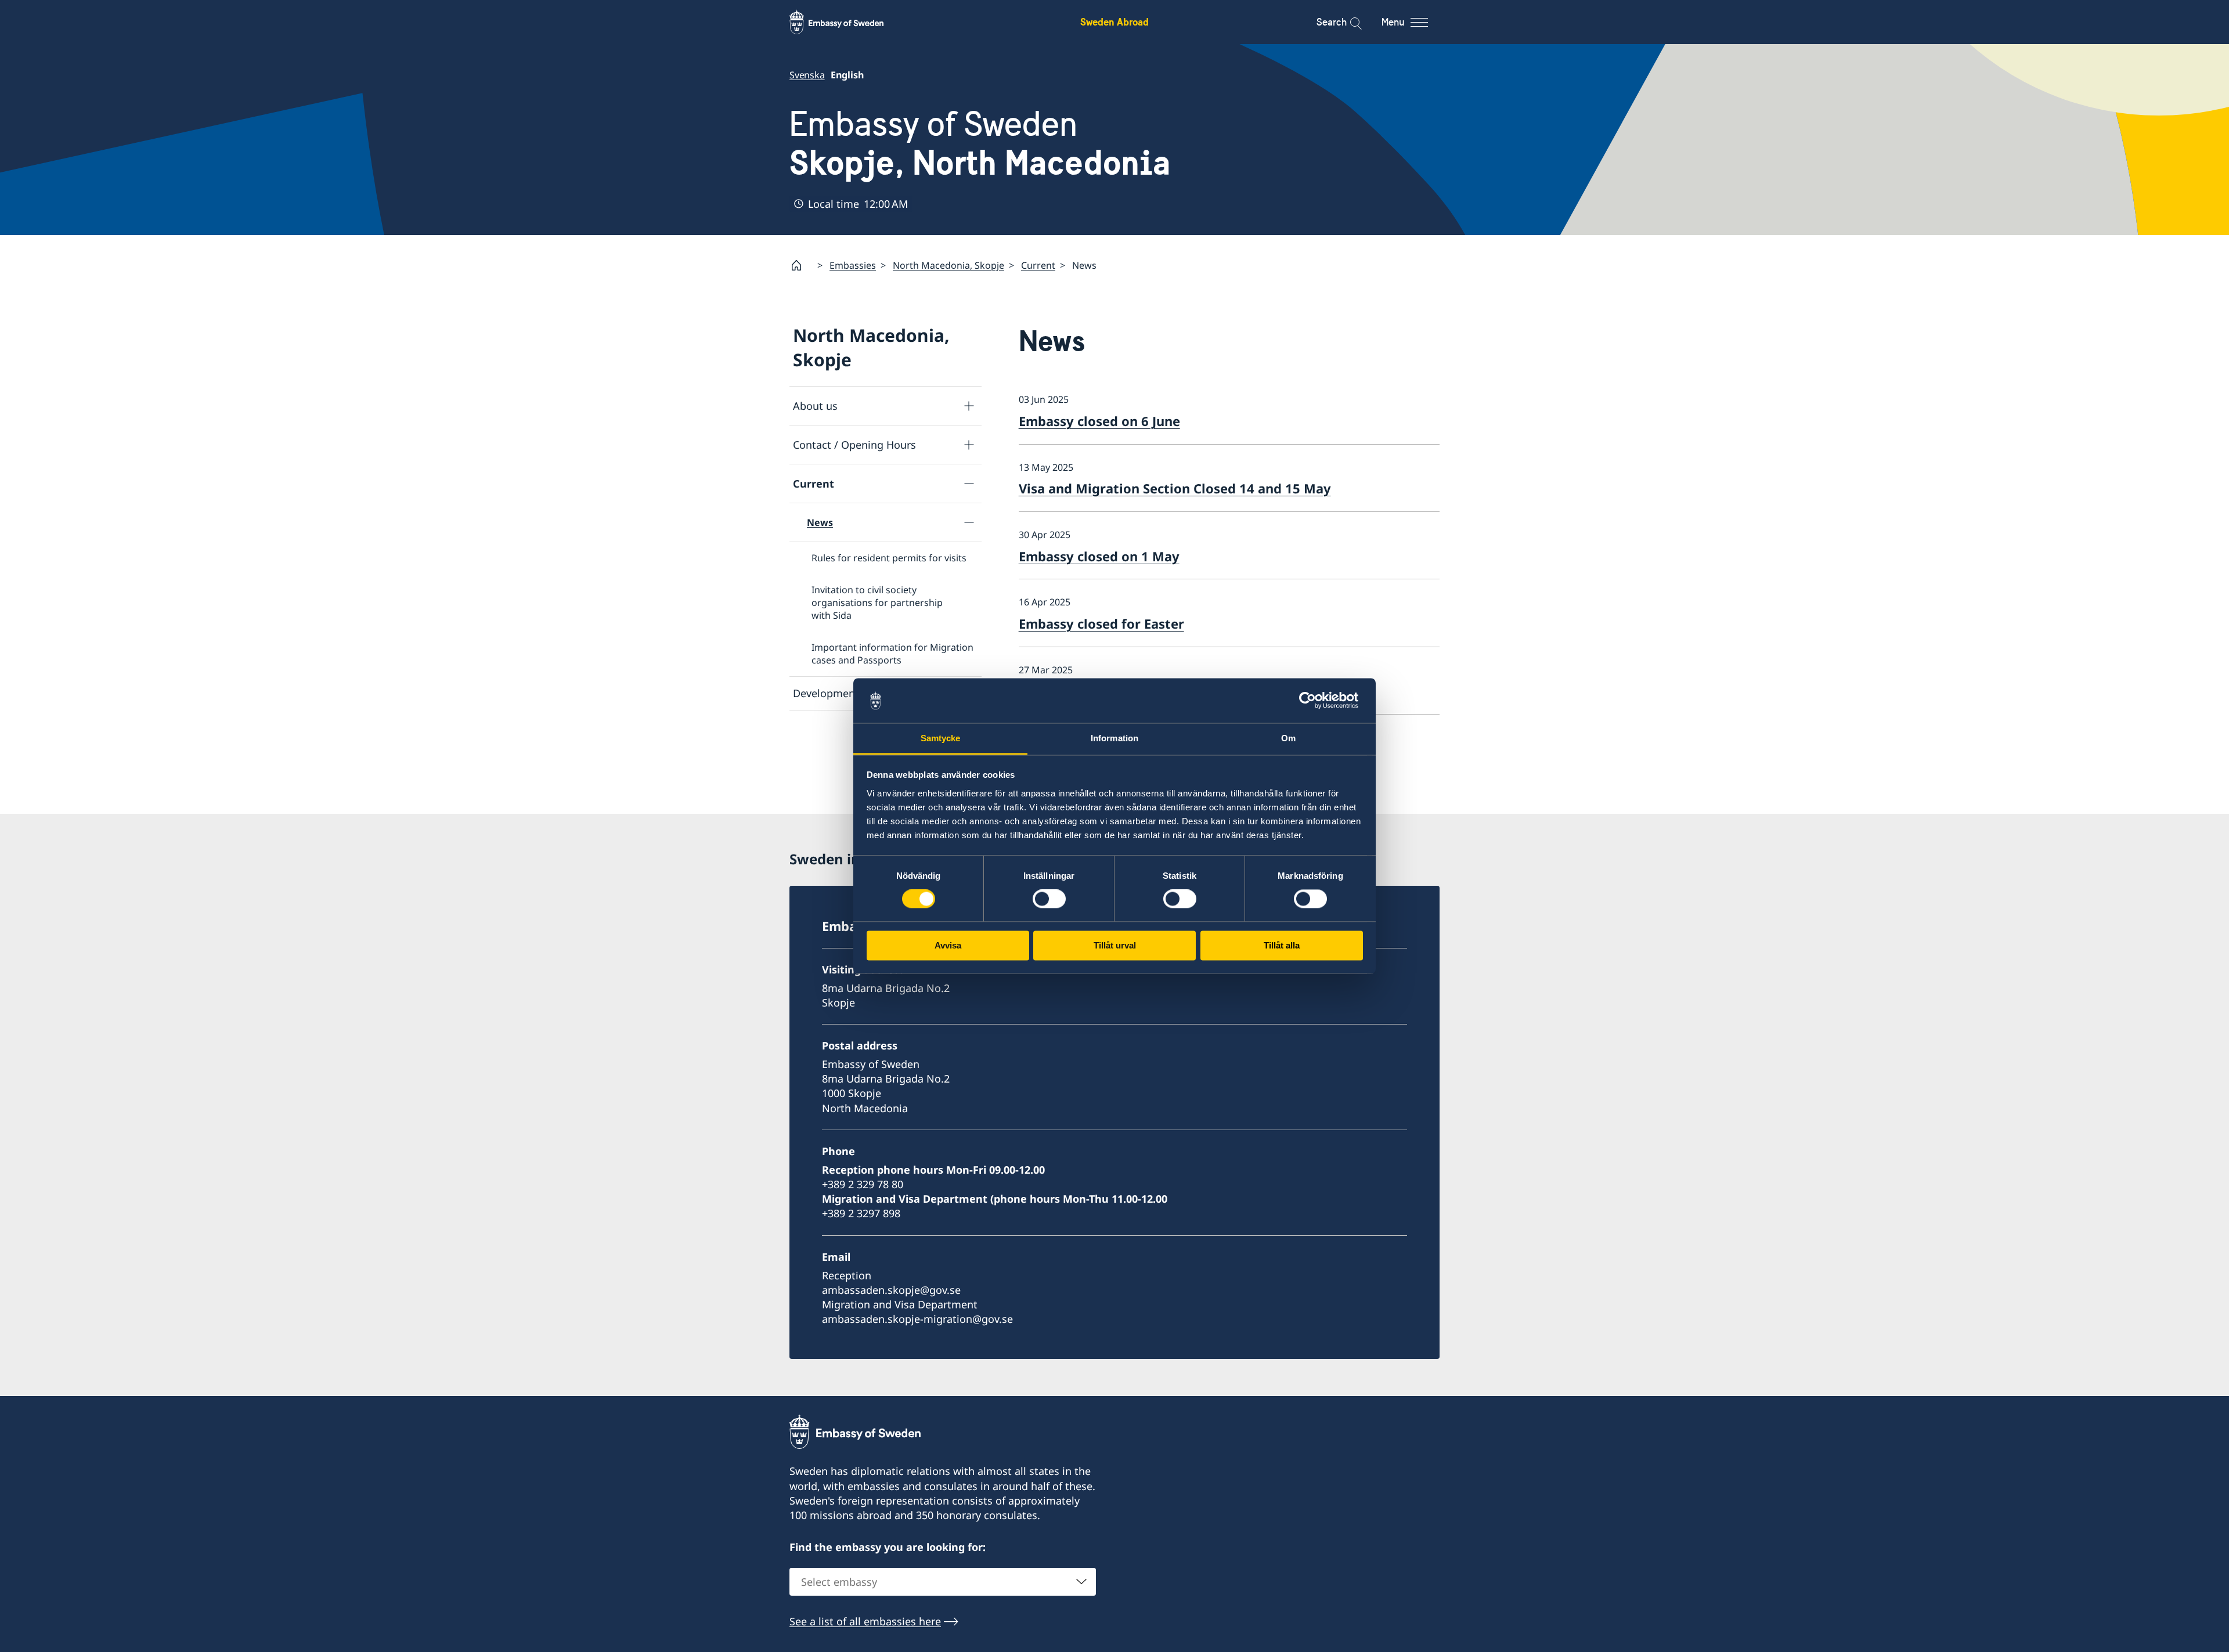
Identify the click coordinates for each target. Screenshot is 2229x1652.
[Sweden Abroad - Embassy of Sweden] (847, 22)
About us (815, 406)
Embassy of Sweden (980, 143)
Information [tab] (1114, 738)
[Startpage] (801, 265)
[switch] (1049, 899)
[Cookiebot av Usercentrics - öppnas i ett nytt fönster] (1312, 701)
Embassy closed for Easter (1101, 623)
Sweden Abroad (1114, 22)
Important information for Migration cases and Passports (892, 654)
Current (1038, 265)
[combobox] (943, 1582)
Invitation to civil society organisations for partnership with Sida (877, 603)
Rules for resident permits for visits (889, 558)
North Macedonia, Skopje (948, 265)
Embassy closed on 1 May (1099, 556)
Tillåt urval (1115, 945)
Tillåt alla (1282, 945)
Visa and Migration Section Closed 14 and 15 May (1175, 488)
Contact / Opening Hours (854, 445)
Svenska (807, 75)
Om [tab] (1288, 738)
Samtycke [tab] (941, 738)
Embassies (853, 265)
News (820, 522)
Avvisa (948, 945)
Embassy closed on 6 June (1099, 421)
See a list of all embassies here (865, 1621)
